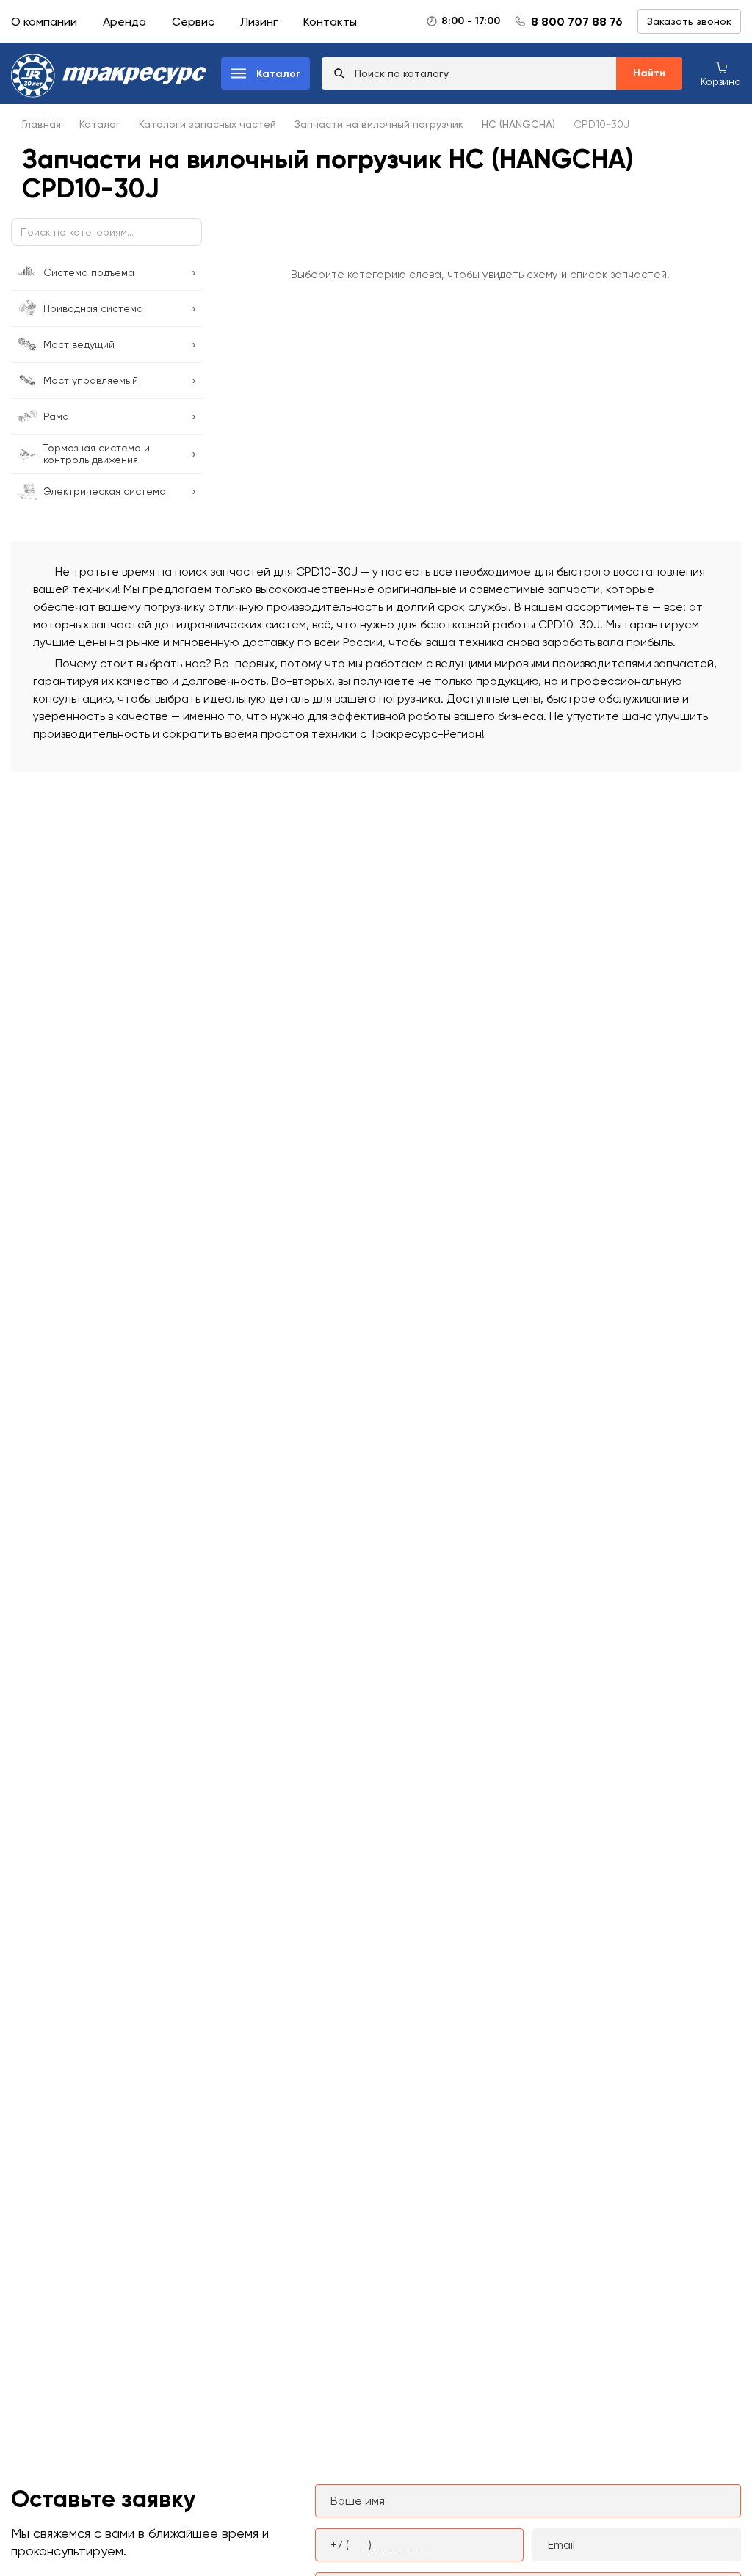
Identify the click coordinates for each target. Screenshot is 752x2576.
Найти (649, 73)
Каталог (100, 124)
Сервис (193, 22)
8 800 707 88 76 (577, 22)
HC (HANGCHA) (518, 124)
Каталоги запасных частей (207, 124)
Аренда (124, 22)
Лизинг (259, 22)
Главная (41, 124)
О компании (44, 22)
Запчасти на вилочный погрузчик (379, 124)
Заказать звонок (689, 21)
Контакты (330, 22)
